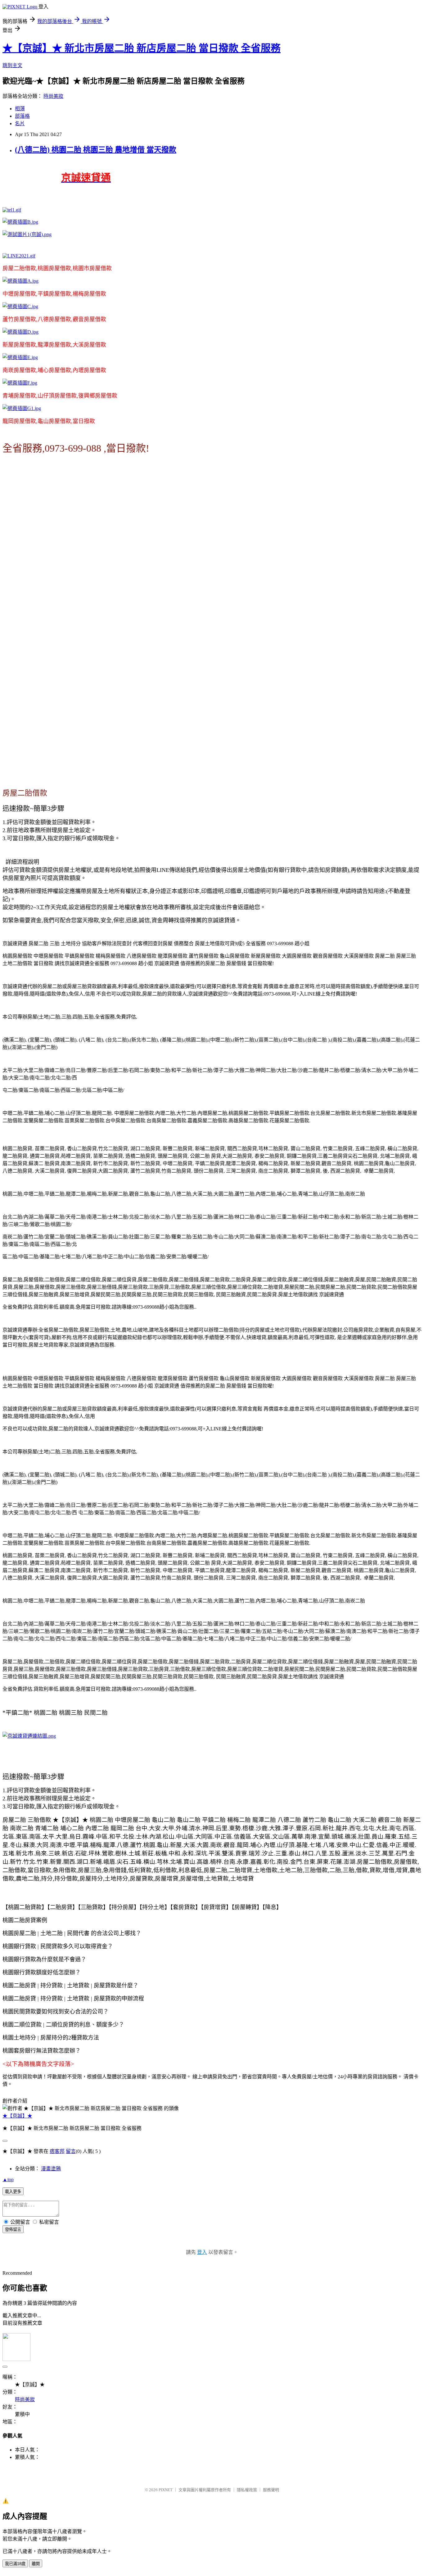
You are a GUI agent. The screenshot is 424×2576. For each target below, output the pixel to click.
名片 (20, 123)
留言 (71, 2151)
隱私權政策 (247, 2490)
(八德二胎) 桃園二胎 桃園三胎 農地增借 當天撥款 (96, 150)
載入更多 (13, 2192)
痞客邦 (57, 2151)
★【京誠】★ (17, 2116)
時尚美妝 (53, 96)
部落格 (22, 116)
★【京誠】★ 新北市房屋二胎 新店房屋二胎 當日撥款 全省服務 (142, 48)
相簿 (20, 109)
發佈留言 (13, 2229)
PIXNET (166, 2490)
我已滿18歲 (15, 2564)
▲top (8, 2179)
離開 (36, 2564)
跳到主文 (12, 65)
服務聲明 (271, 2490)
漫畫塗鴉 (51, 2169)
